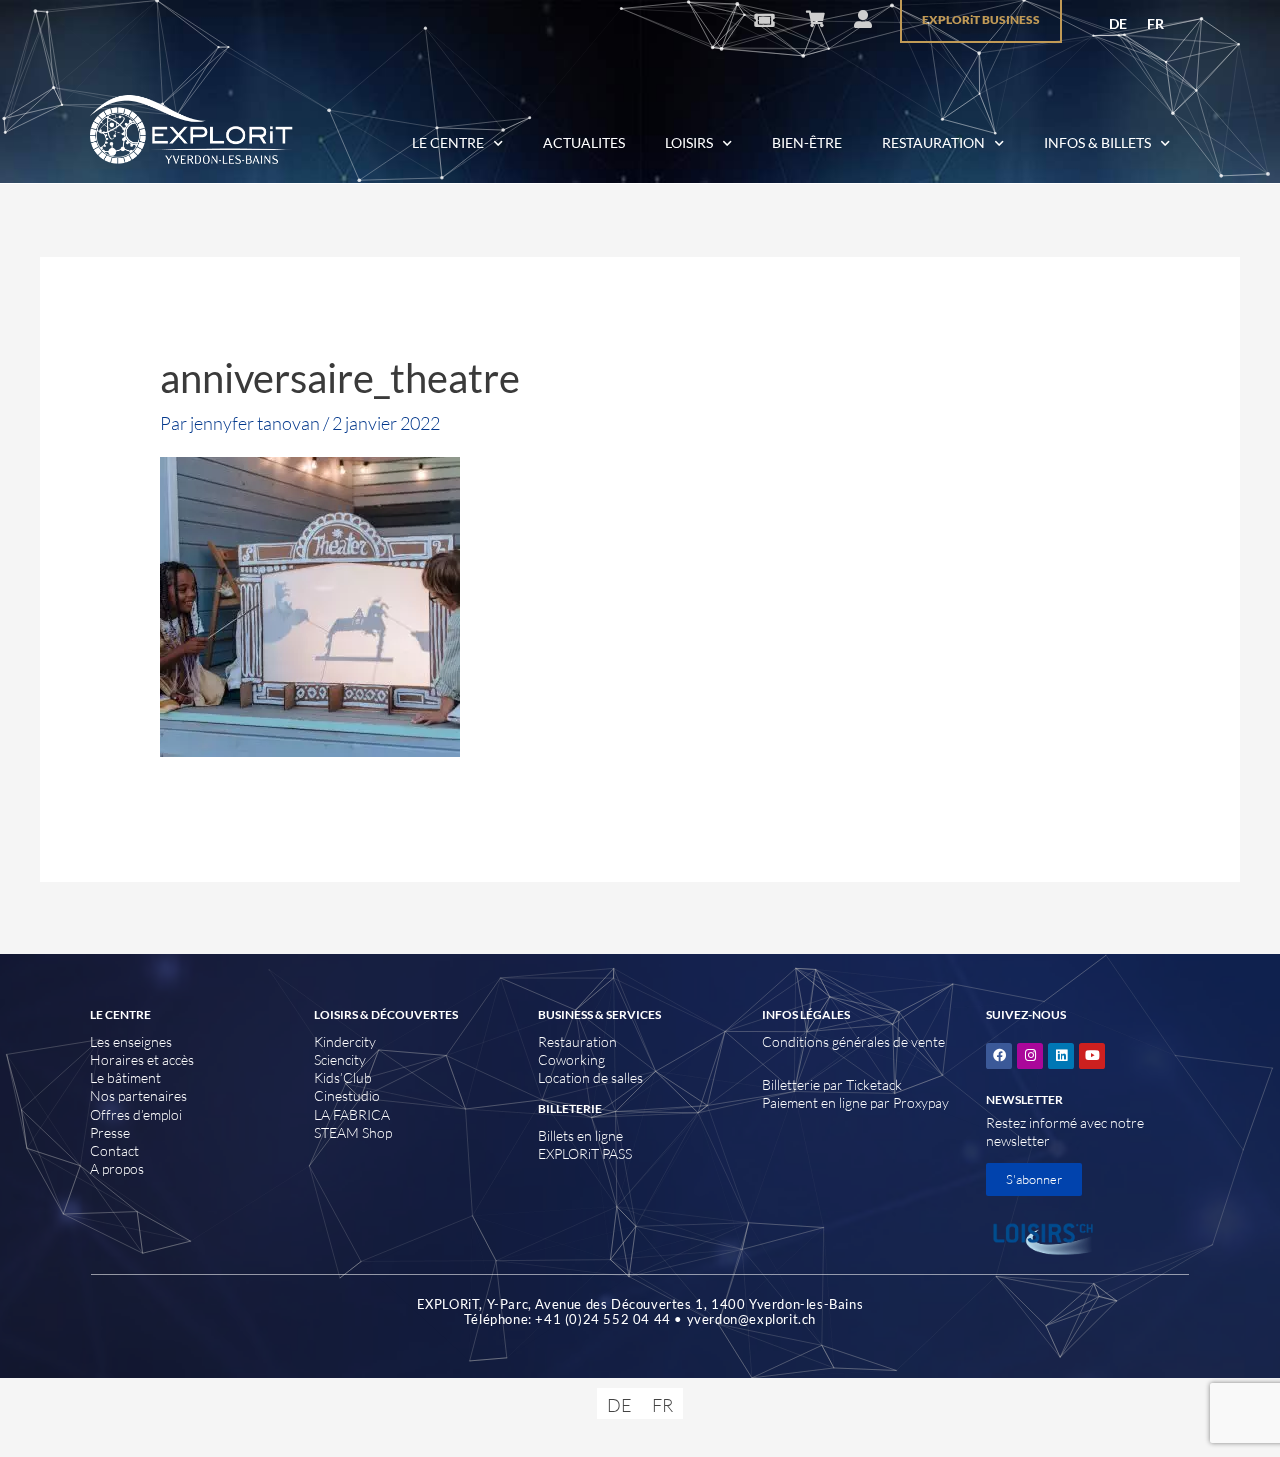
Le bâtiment (125, 1077)
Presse (110, 1132)
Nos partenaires (138, 1095)
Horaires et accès (142, 1059)
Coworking (571, 1059)
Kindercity (345, 1041)
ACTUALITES (584, 142)
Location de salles (590, 1077)
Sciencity (340, 1059)
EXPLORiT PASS (585, 1153)
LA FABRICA (352, 1114)
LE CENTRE (448, 142)
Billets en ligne (580, 1135)
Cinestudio (347, 1095)
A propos (117, 1168)
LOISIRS (689, 142)
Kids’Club (343, 1077)
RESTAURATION (933, 142)
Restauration (577, 1041)
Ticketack (874, 1084)
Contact (114, 1150)
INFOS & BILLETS (1097, 142)
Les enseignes (131, 1041)
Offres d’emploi (136, 1114)
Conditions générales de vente (853, 1041)
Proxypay (921, 1102)
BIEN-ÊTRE (807, 142)
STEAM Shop (353, 1132)
